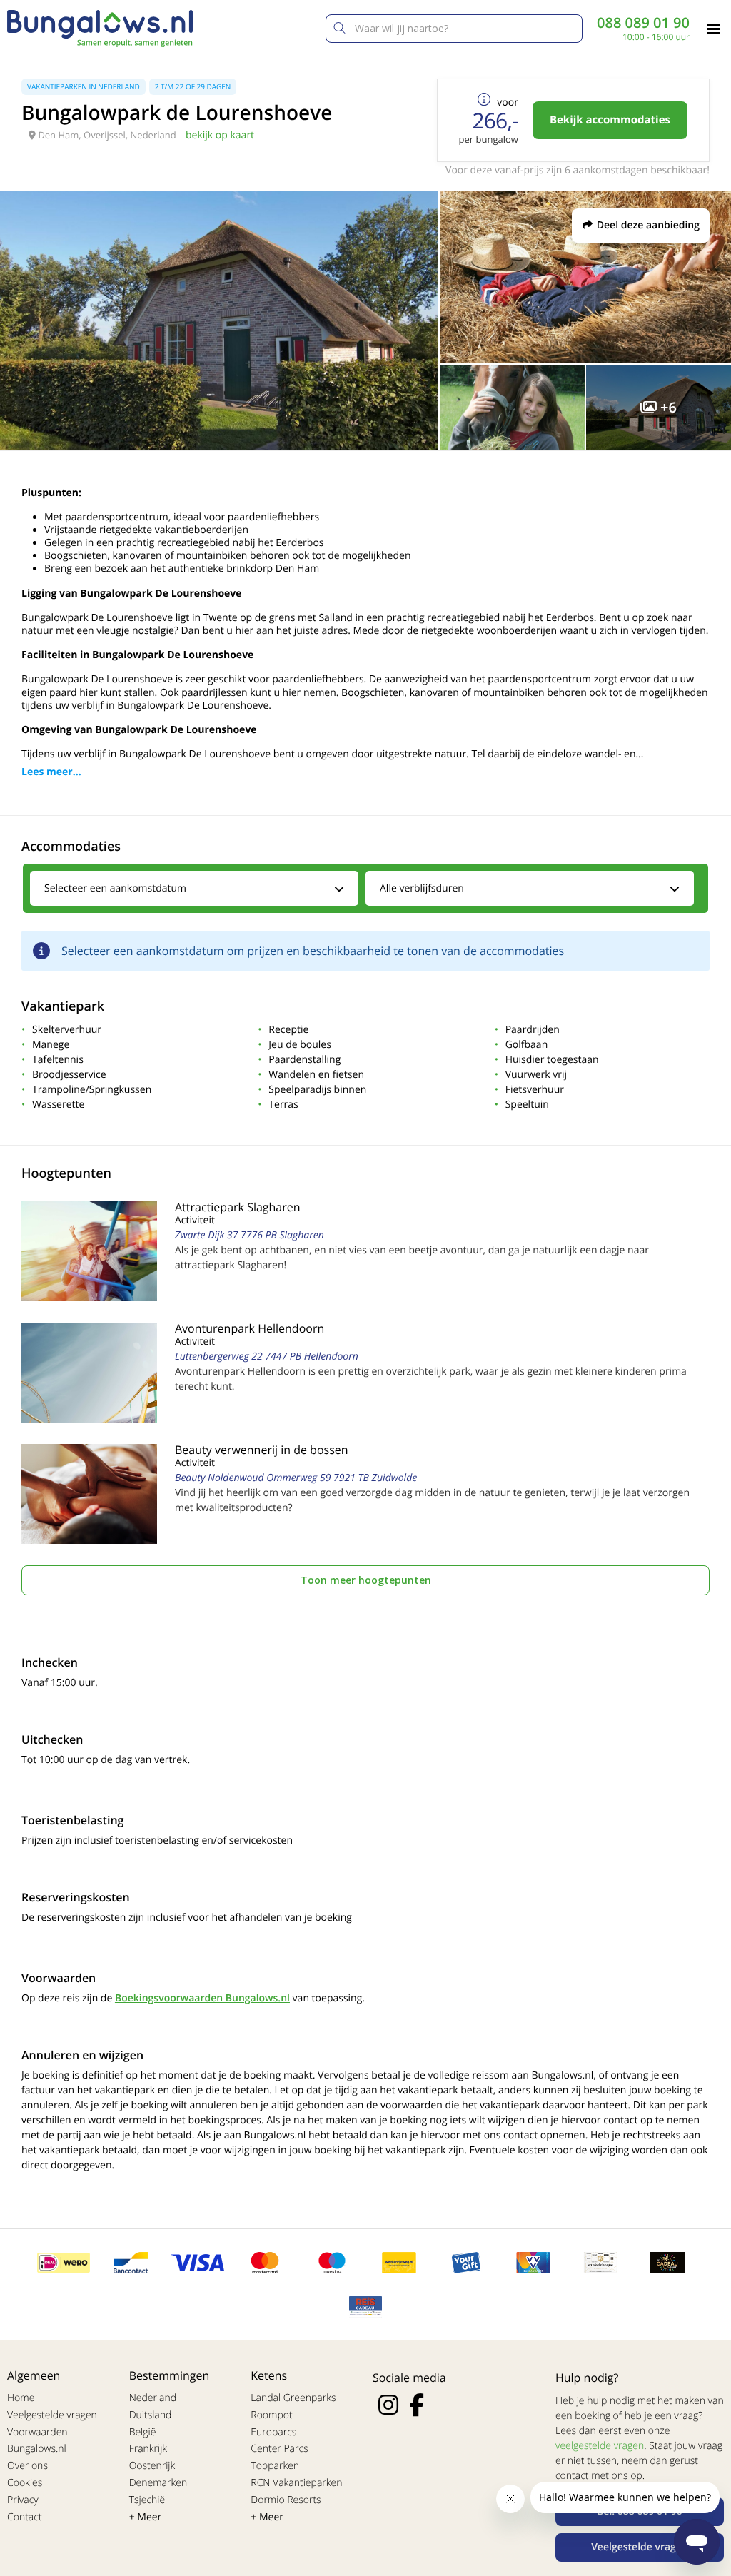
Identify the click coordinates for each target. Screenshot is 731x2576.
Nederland (153, 2398)
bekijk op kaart (220, 135)
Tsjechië (147, 2500)
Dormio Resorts (286, 2500)
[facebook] (417, 2405)
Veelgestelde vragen (52, 2415)
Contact (25, 2517)
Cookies (25, 2483)
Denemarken (158, 2483)
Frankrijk (148, 2449)
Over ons (27, 2466)
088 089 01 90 (643, 23)
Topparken (275, 2466)
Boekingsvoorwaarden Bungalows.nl (202, 1998)
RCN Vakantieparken (296, 2483)
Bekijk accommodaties (610, 120)
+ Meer (146, 2517)
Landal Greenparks (293, 2398)
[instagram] (388, 2405)
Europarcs (273, 2432)
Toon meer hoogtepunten (366, 1580)
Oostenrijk (152, 2466)
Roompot (271, 2415)
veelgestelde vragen (600, 2446)
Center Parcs (279, 2449)
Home (21, 2398)
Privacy (23, 2500)
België (143, 2432)
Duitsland (151, 2415)
